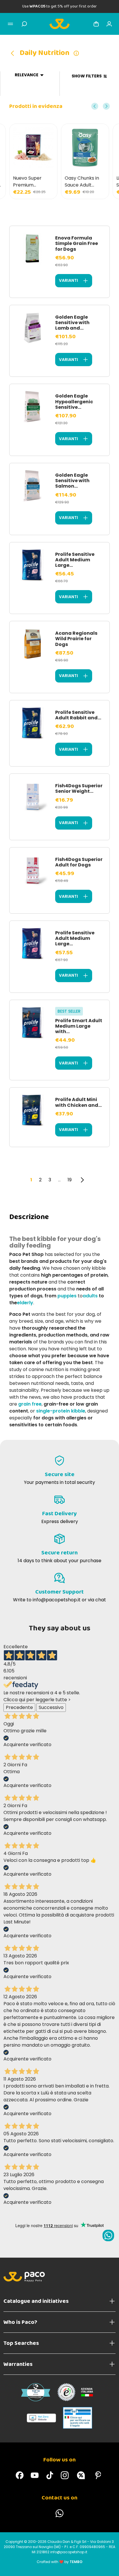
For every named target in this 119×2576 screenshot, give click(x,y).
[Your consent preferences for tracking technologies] (109, 2566)
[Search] (24, 24)
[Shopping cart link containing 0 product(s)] (96, 24)
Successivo (51, 1707)
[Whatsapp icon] (108, 2235)
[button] (95, 106)
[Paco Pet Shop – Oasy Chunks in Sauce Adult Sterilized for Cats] (85, 148)
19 (70, 1180)
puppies (67, 1296)
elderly (25, 1303)
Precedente (19, 1707)
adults (90, 1296)
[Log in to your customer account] (109, 24)
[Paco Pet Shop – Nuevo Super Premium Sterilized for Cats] (33, 148)
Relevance (27, 75)
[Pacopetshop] (20, 2475)
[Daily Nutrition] (14, 53)
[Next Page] (82, 1180)
